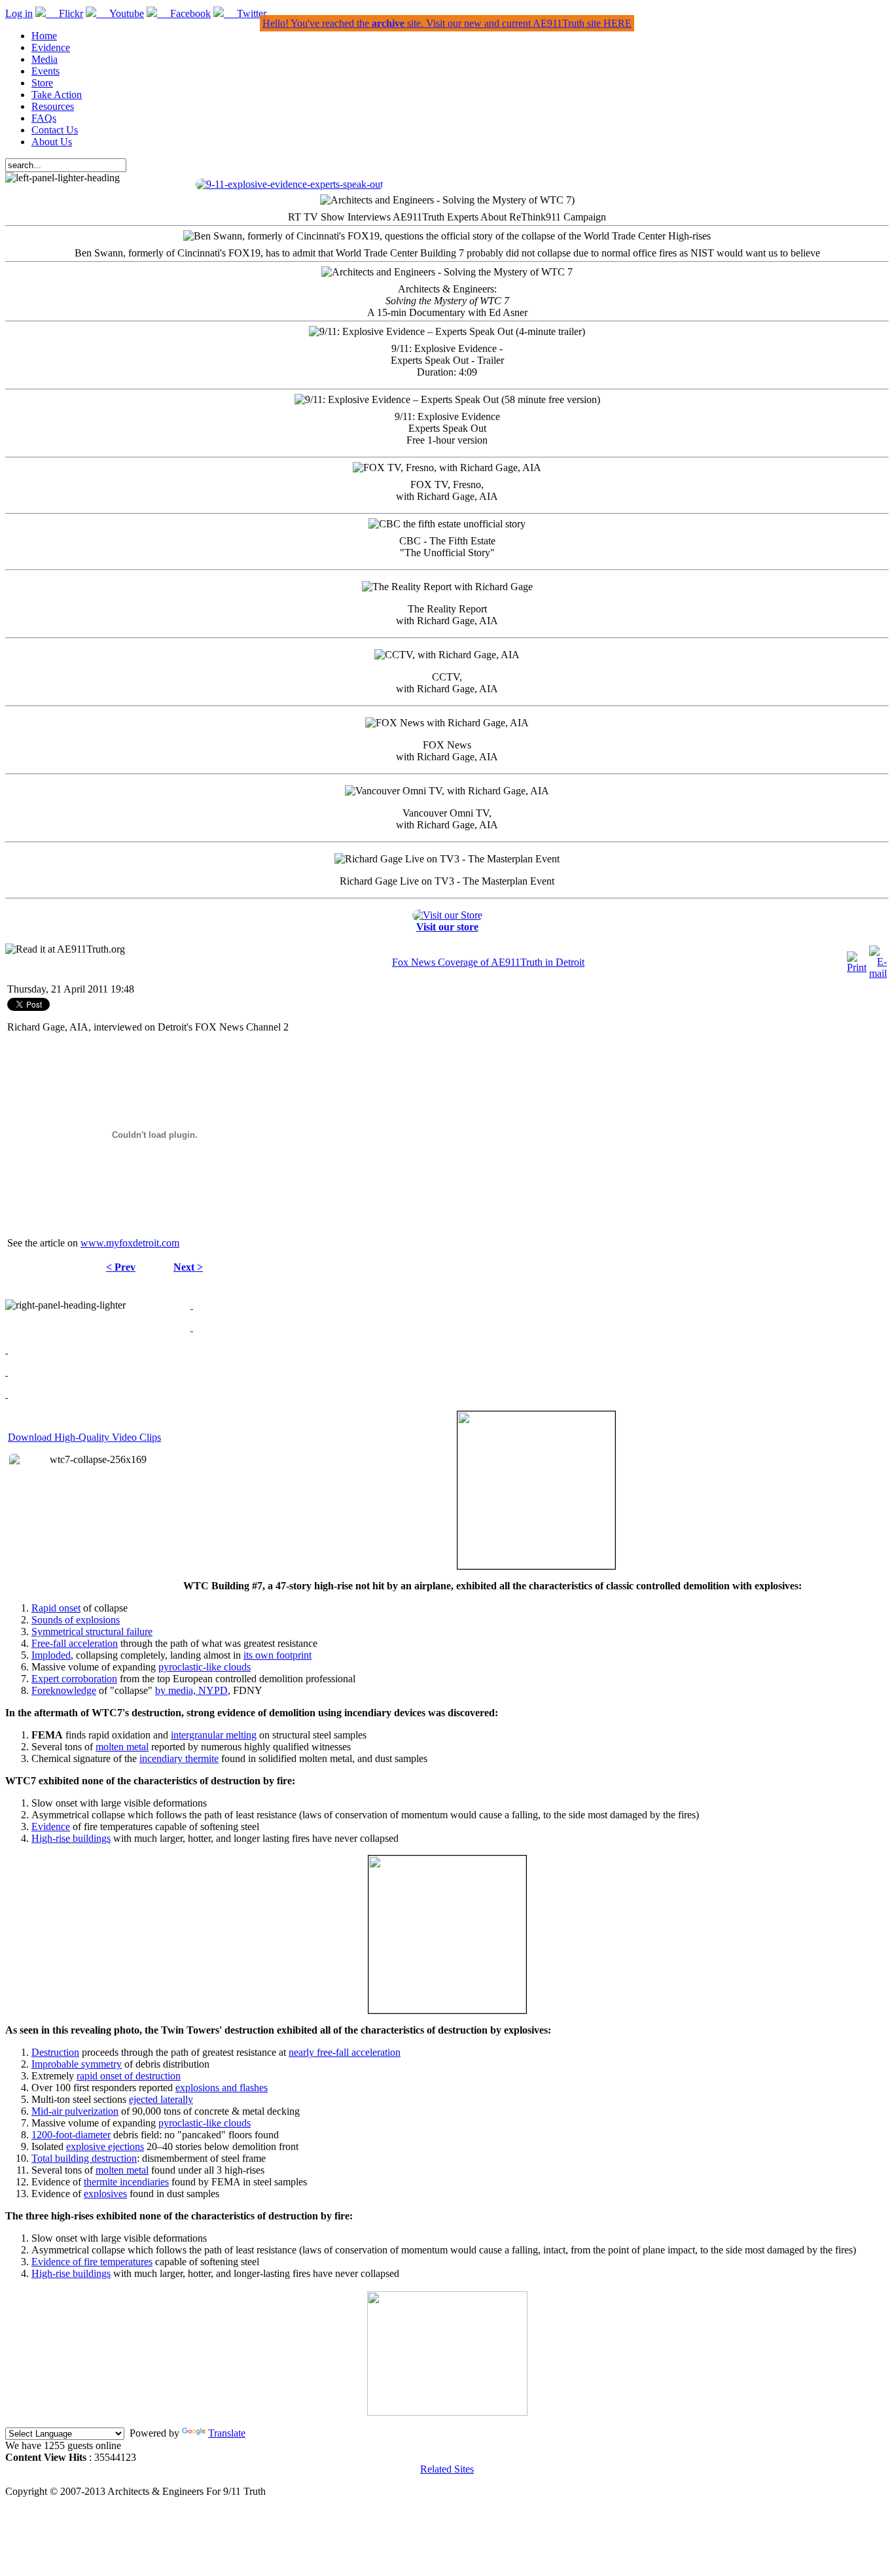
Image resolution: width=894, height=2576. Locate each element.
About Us (52, 142)
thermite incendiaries (126, 2182)
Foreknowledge (64, 1690)
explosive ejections (105, 2146)
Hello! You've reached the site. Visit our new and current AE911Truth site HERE (447, 23)
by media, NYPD (191, 1690)
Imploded (51, 1655)
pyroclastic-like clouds (205, 1667)
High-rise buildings (71, 1838)
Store (42, 83)
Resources (53, 106)
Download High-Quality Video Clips (84, 1437)
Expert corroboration (74, 1679)
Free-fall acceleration (75, 1643)
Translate (227, 2433)
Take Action (57, 95)
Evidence (51, 47)
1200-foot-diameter (71, 2135)
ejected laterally (161, 2099)
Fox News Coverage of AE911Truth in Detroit (488, 962)
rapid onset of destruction (129, 2076)
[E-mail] (878, 973)
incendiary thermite (179, 1758)
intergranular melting (214, 1735)
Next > (188, 1267)
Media (45, 59)
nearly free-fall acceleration (345, 2052)
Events (45, 71)
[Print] (857, 967)
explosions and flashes (222, 2088)
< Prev (121, 1267)
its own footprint (277, 1655)
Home (44, 36)
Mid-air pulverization (75, 2111)
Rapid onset (56, 1608)
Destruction (55, 2052)
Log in (19, 13)
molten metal (122, 1747)
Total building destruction (84, 2158)
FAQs (44, 118)
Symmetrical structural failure (92, 1632)
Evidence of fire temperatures (92, 2262)
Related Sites (447, 2469)
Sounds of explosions (76, 1620)
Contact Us (55, 130)
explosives (105, 2194)
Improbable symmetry (77, 2064)
